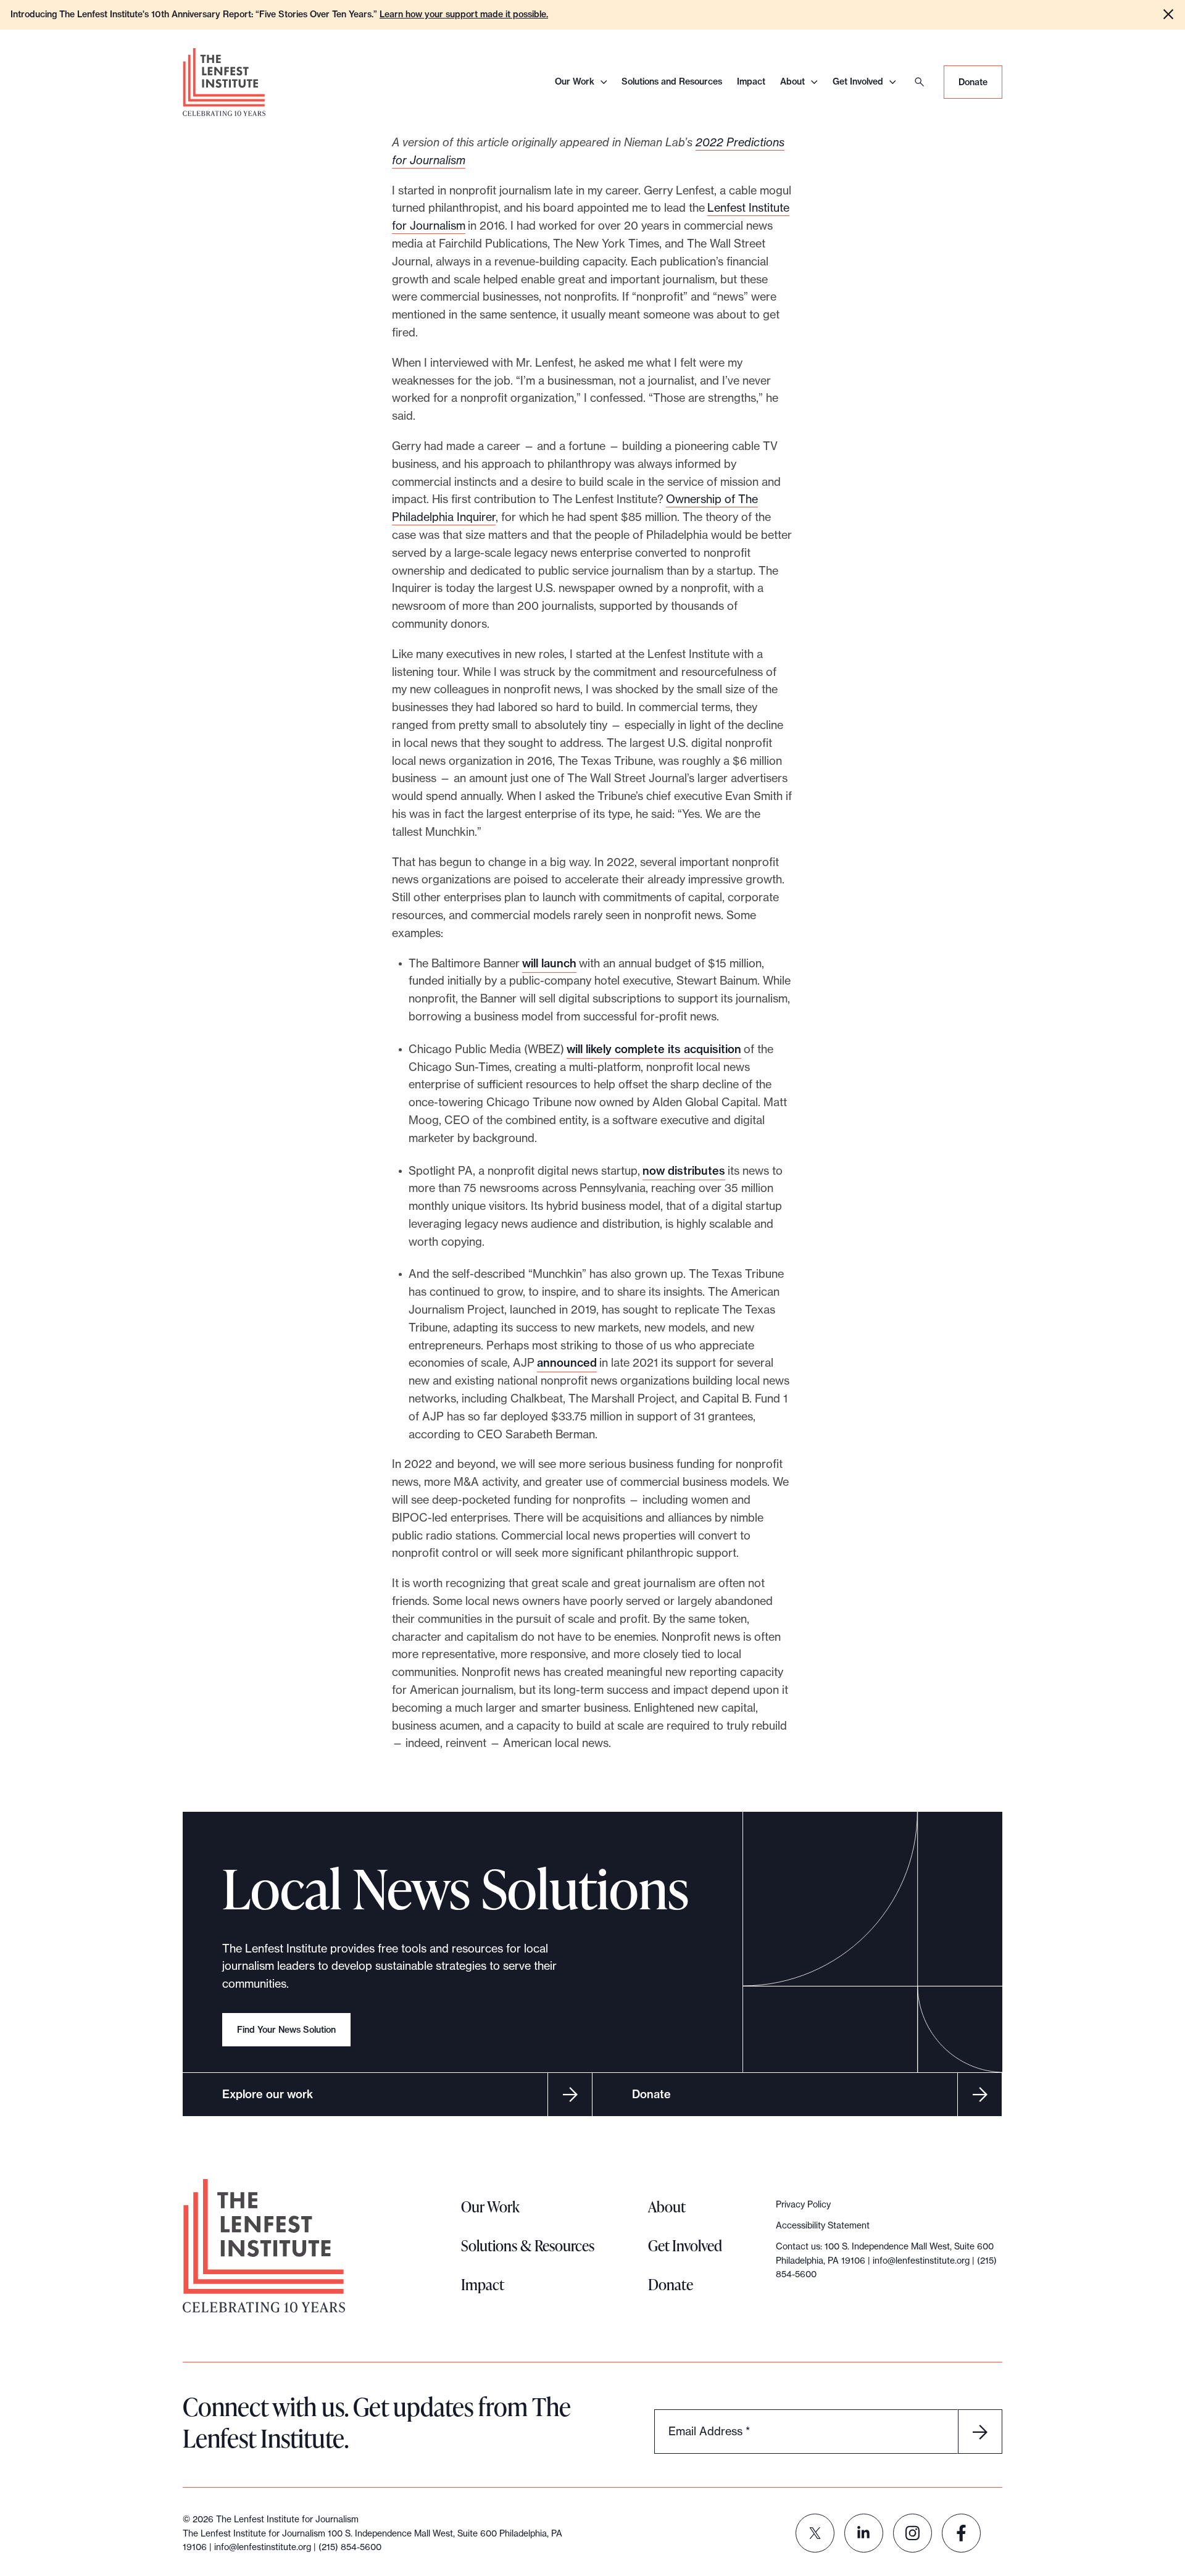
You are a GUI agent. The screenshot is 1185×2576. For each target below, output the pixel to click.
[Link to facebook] (961, 2533)
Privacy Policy (803, 2204)
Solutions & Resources (528, 2245)
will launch (549, 963)
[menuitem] (815, 2533)
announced (567, 1363)
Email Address (709, 2431)
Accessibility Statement (823, 2225)
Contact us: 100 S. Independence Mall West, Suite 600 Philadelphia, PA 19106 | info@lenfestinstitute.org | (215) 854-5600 (886, 2260)
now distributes (684, 1171)
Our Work (575, 81)
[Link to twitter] (815, 2533)
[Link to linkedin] (864, 2533)
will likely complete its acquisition (654, 1049)
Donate (973, 82)
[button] (1168, 14)
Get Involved (858, 81)
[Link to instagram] (913, 2533)
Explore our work (268, 2094)
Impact (751, 81)
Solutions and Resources (672, 81)
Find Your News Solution (286, 2030)
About (792, 81)
